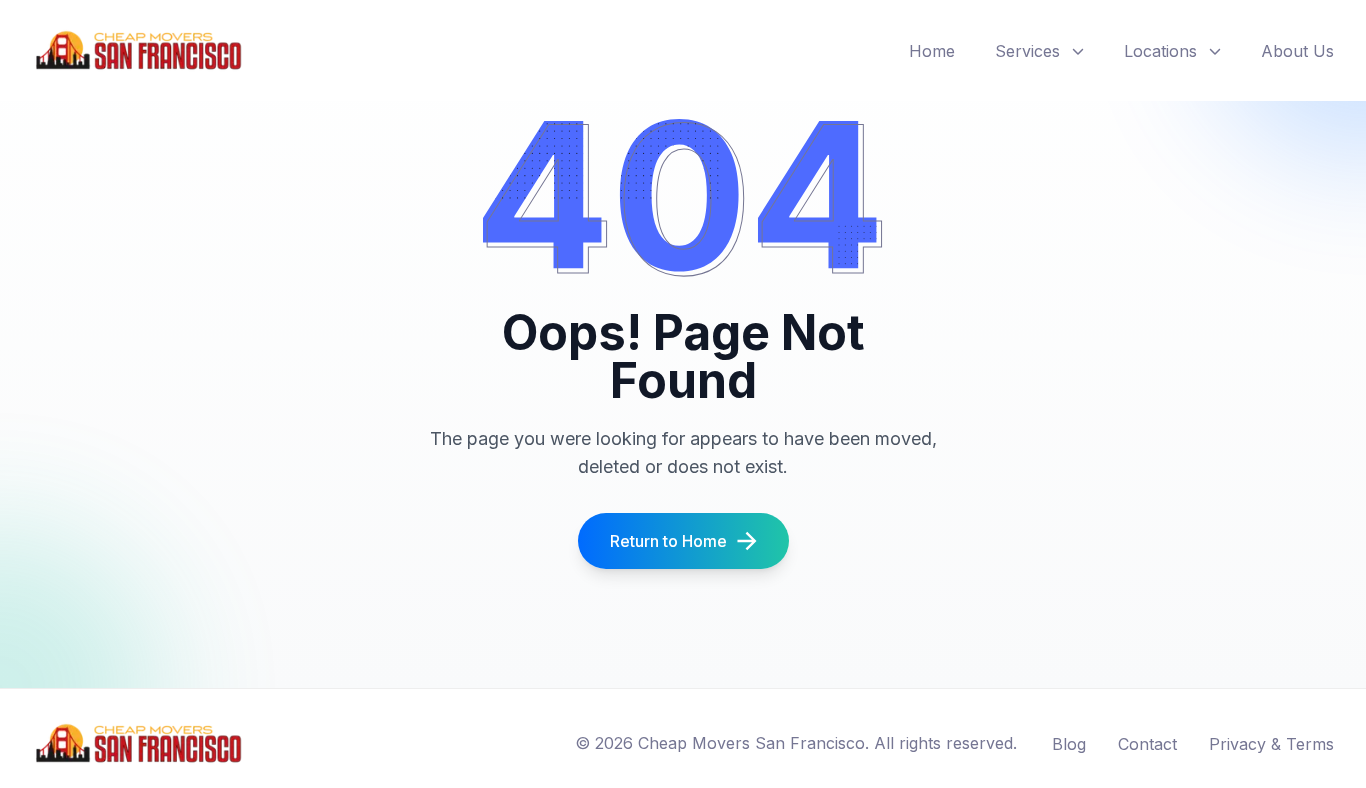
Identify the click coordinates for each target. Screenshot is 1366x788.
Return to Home (668, 541)
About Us (1297, 51)
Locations (1160, 51)
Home (932, 51)
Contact (1147, 744)
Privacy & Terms (1271, 744)
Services (1027, 51)
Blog (1069, 744)
